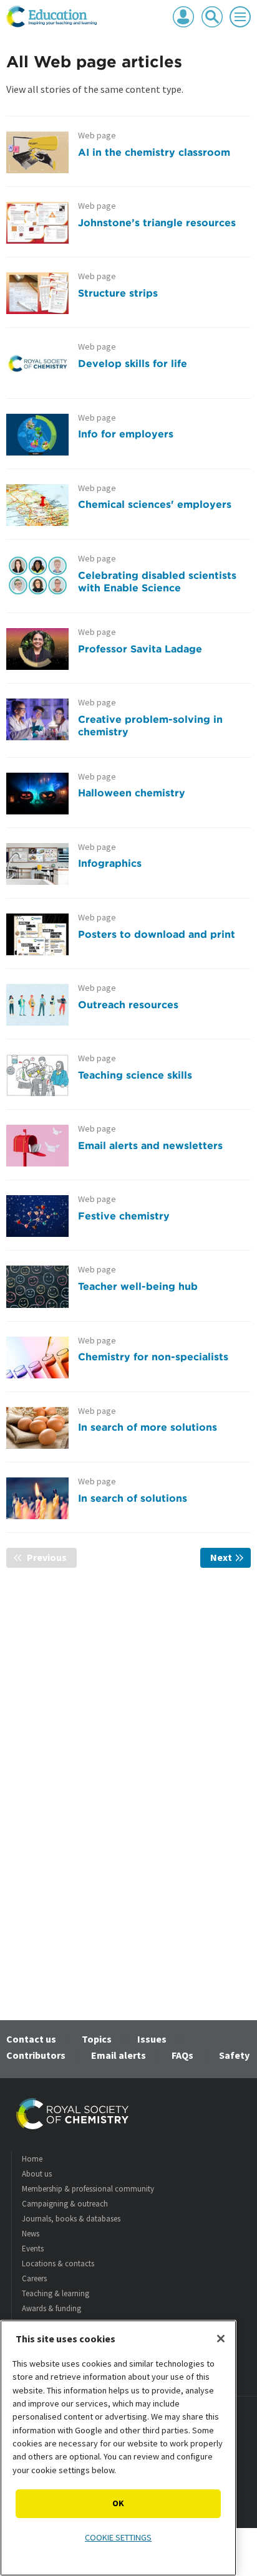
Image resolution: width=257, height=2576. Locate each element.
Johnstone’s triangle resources (157, 222)
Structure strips (118, 293)
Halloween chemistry (132, 793)
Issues (152, 2039)
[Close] (221, 2339)
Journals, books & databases (71, 2219)
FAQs (182, 2055)
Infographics (110, 863)
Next (230, 1557)
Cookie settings (118, 2537)
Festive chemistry (124, 1216)
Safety (234, 2055)
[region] (118, 2448)
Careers (34, 2278)
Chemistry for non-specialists (153, 1357)
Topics (97, 2039)
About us (37, 2174)
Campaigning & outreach (65, 2204)
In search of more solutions (148, 1427)
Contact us (31, 2039)
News (31, 2234)
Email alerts (119, 2055)
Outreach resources (128, 1004)
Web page (97, 136)
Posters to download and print (157, 934)
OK (118, 2503)
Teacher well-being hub (138, 1286)
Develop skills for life (133, 363)
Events (33, 2249)
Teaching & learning (56, 2293)
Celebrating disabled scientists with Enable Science (157, 581)
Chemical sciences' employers (155, 504)
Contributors (36, 2055)
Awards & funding (51, 2308)
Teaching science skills (135, 1075)
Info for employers (126, 434)
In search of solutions (133, 1498)
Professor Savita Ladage (140, 649)
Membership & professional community (88, 2189)
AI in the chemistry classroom (154, 152)
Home (32, 2159)
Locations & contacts (58, 2264)
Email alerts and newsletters (150, 1145)
